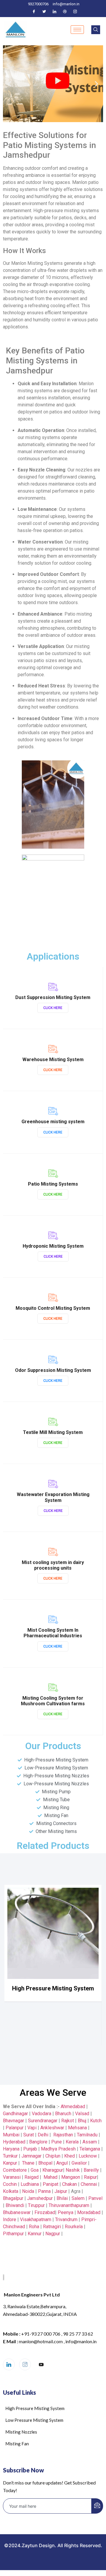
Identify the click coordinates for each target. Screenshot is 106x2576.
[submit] (97, 2506)
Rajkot (68, 2121)
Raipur (90, 2177)
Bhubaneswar (17, 2212)
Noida (28, 2191)
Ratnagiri (52, 2227)
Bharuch (63, 2114)
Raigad (32, 2177)
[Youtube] (41, 2365)
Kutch (96, 2121)
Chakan (69, 2184)
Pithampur (13, 2234)
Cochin (10, 2184)
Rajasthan (63, 2135)
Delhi (43, 2135)
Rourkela (74, 2227)
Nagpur (53, 2234)
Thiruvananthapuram (69, 2205)
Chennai (89, 2184)
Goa (35, 2170)
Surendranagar (43, 2121)
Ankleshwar (52, 2128)
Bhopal (45, 2163)
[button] (10, 84)
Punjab (30, 2149)
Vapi (32, 2128)
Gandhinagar (15, 2114)
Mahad (50, 2177)
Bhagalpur (13, 2198)
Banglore (38, 2142)
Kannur (35, 2234)
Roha (34, 2227)
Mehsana (77, 2128)
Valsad (82, 2114)
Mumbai (11, 2135)
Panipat (50, 2184)
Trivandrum (66, 2219)
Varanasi (12, 2177)
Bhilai (62, 2198)
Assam (90, 2142)
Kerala (72, 2142)
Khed (69, 2156)
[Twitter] (44, 11)
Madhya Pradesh (58, 2149)
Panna (44, 2191)
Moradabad (89, 2212)
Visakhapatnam (36, 2219)
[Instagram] (75, 11)
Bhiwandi (15, 2205)
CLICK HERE (53, 1008)
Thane (28, 2163)
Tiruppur (36, 2205)
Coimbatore (15, 2170)
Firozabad (45, 2212)
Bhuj (82, 2121)
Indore (10, 2219)
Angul (62, 2163)
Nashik (73, 2170)
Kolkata (11, 2191)
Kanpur (10, 2163)
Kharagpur (53, 2170)
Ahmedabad (72, 2106)
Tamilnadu (87, 2135)
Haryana (11, 2149)
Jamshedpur (40, 2198)
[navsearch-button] (96, 30)
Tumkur (10, 2156)
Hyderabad (14, 2142)
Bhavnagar (14, 2121)
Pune (57, 2142)
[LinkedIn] (54, 11)
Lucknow (88, 2156)
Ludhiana (30, 2184)
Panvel (95, 2198)
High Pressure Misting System (53, 1988)
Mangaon (71, 2177)
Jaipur (61, 2191)
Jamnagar (32, 2156)
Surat (29, 2135)
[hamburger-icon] (77, 30)
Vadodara (42, 2114)
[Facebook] (34, 11)
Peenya (66, 2212)
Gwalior (79, 2163)
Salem (78, 2198)
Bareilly (91, 2170)
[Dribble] (65, 11)
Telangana (90, 2149)
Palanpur (15, 2128)
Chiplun (53, 2156)
